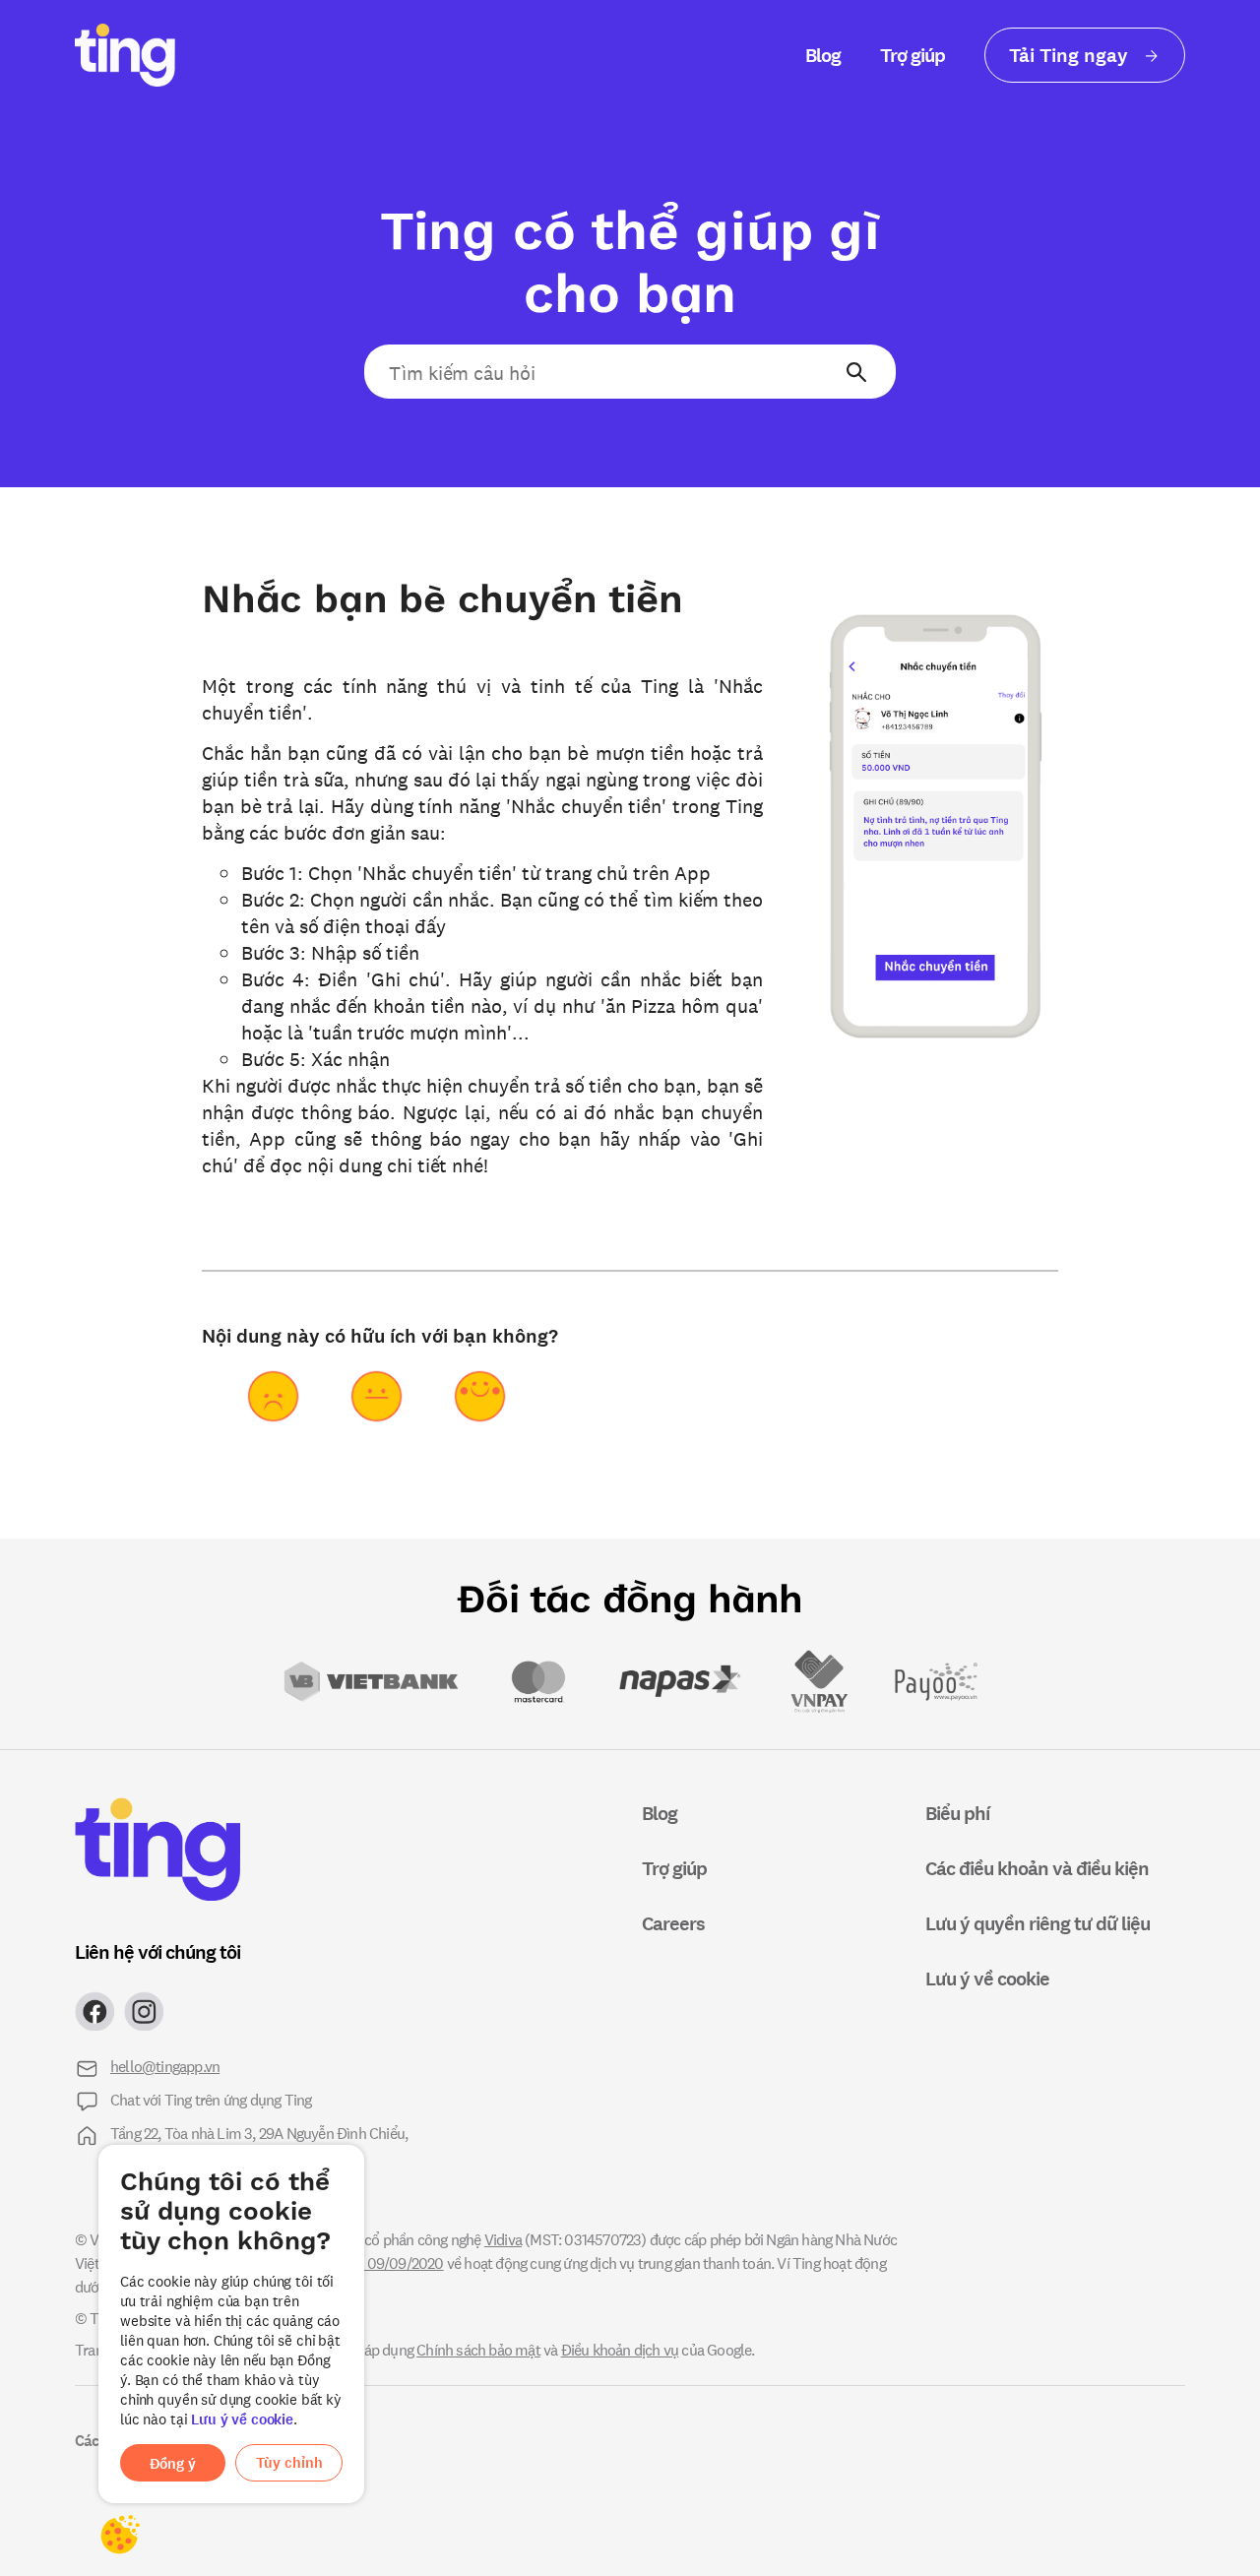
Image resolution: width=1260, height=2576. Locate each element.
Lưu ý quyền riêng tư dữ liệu (1038, 1923)
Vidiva (503, 2239)
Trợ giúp (913, 55)
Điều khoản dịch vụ (620, 2349)
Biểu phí (957, 1813)
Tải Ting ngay (1071, 55)
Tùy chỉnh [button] (289, 2462)
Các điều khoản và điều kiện (1037, 1868)
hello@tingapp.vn (165, 2066)
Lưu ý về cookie (242, 2419)
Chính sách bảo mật (478, 2349)
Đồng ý (173, 2463)
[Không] (273, 1396)
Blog (823, 55)
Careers (673, 1923)
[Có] (480, 1396)
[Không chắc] (377, 1396)
